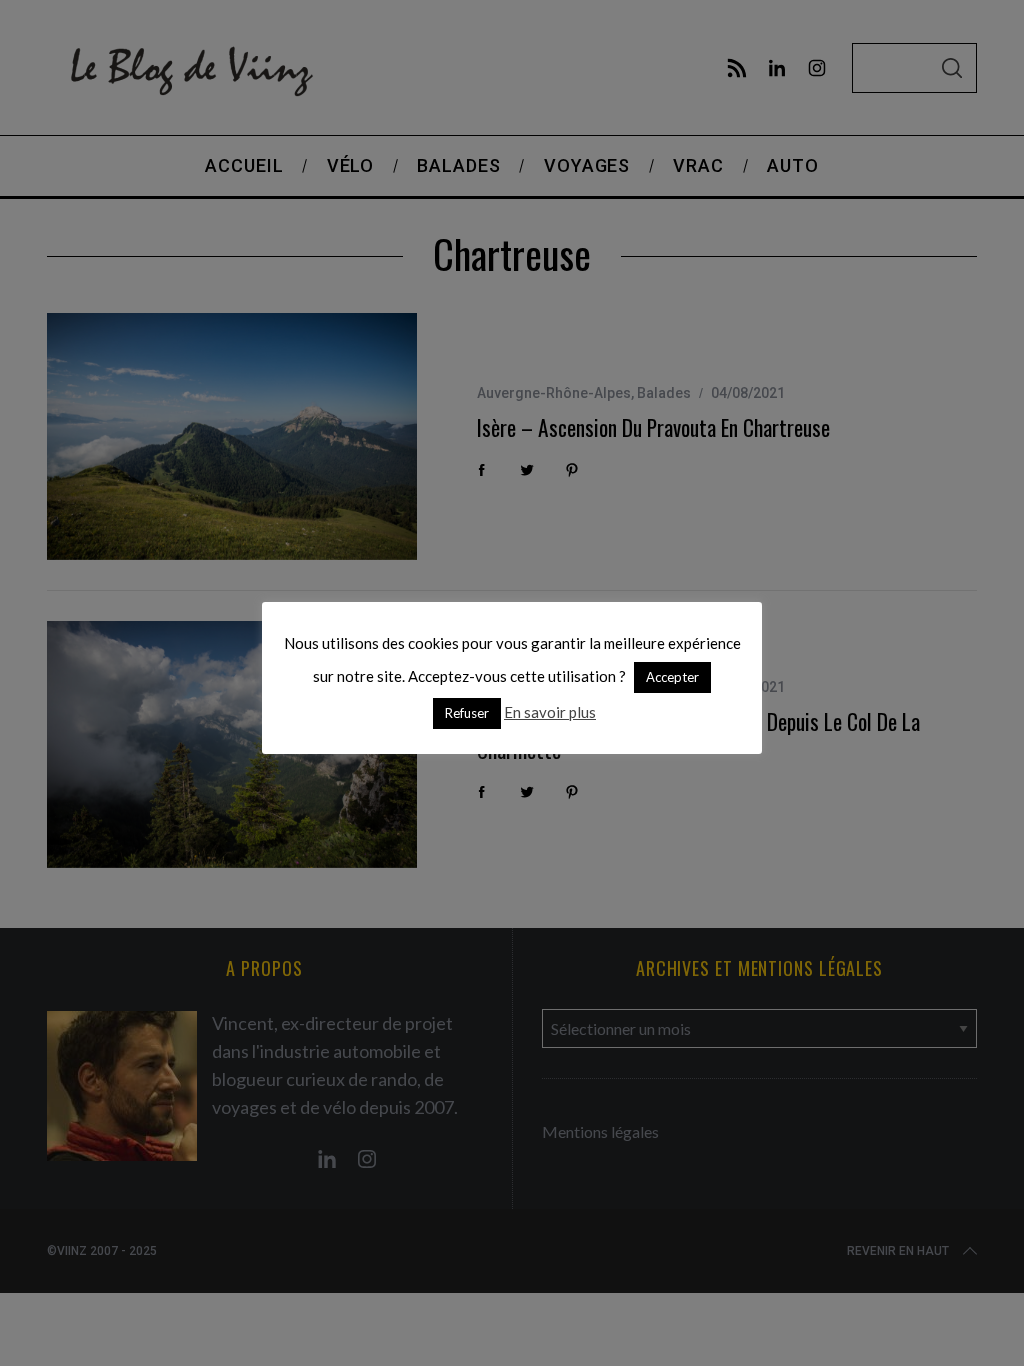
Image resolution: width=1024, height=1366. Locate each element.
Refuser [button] (467, 713)
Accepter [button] (672, 677)
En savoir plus (550, 712)
